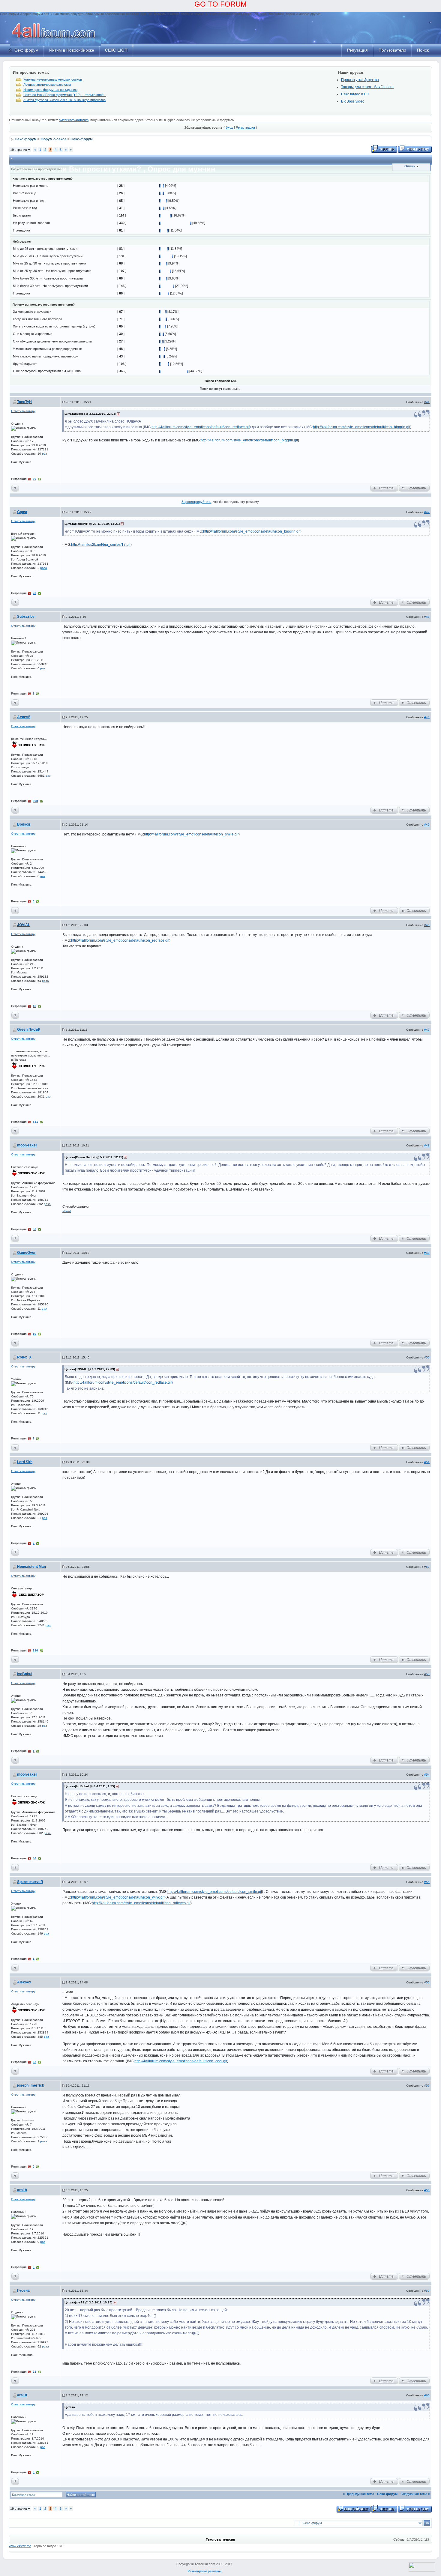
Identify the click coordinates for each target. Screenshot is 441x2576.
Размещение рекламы (204, 2571)
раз (45, 454)
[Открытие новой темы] (415, 148)
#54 (427, 1775)
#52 (427, 1567)
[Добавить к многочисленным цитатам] (384, 488)
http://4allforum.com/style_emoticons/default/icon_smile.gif (191, 834)
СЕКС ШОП (116, 50)
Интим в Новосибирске (72, 50)
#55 (427, 1882)
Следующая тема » (415, 2494)
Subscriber (27, 617)
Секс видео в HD (355, 94)
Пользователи (392, 50)
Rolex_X (24, 1357)
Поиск (423, 50)
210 (35, 1650)
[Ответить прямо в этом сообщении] (414, 488)
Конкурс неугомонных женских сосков (53, 79)
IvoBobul (25, 1674)
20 (34, 593)
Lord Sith (25, 1462)
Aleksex (24, 1982)
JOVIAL (24, 925)
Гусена (23, 2291)
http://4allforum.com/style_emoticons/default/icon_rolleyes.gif (141, 1903)
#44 (427, 717)
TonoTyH (24, 402)
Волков (24, 824)
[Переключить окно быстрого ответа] (354, 2508)
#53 (427, 1674)
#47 (427, 1030)
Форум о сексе (54, 139)
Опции (410, 166)
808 (35, 801)
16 (34, 1006)
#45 (427, 825)
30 (34, 479)
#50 (427, 1357)
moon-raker (27, 1145)
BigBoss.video (353, 101)
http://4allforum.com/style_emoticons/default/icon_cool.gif (181, 2061)
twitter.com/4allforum (74, 120)
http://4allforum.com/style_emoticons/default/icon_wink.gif (118, 1897)
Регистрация (245, 127)
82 (34, 2062)
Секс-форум (82, 139)
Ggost (22, 512)
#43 (427, 617)
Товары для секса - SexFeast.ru (367, 87)
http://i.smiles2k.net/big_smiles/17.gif (101, 545)
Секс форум (26, 50)
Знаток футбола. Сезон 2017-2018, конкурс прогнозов (64, 100)
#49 (427, 1253)
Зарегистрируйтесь (196, 502)
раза (44, 568)
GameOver (26, 1253)
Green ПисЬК (29, 1030)
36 (34, 1229)
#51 (427, 1462)
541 (35, 1122)
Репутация (357, 50)
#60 (427, 2395)
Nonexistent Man (31, 1567)
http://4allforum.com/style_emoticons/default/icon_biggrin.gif (361, 427)
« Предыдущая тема (358, 2494)
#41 (427, 402)
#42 (427, 512)
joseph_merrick (31, 2085)
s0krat (67, 1211)
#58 (427, 2190)
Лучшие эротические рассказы (47, 85)
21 (34, 2372)
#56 (427, 1982)
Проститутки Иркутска (360, 80)
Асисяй (24, 717)
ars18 (22, 2190)
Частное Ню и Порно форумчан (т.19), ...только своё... (65, 95)
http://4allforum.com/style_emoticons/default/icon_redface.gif (201, 427)
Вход (229, 127)
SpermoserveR (30, 1882)
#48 (427, 1145)
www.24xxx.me (20, 2546)
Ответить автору (23, 411)
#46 (427, 925)
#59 (427, 2291)
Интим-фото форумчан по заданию (50, 90)
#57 (427, 2086)
